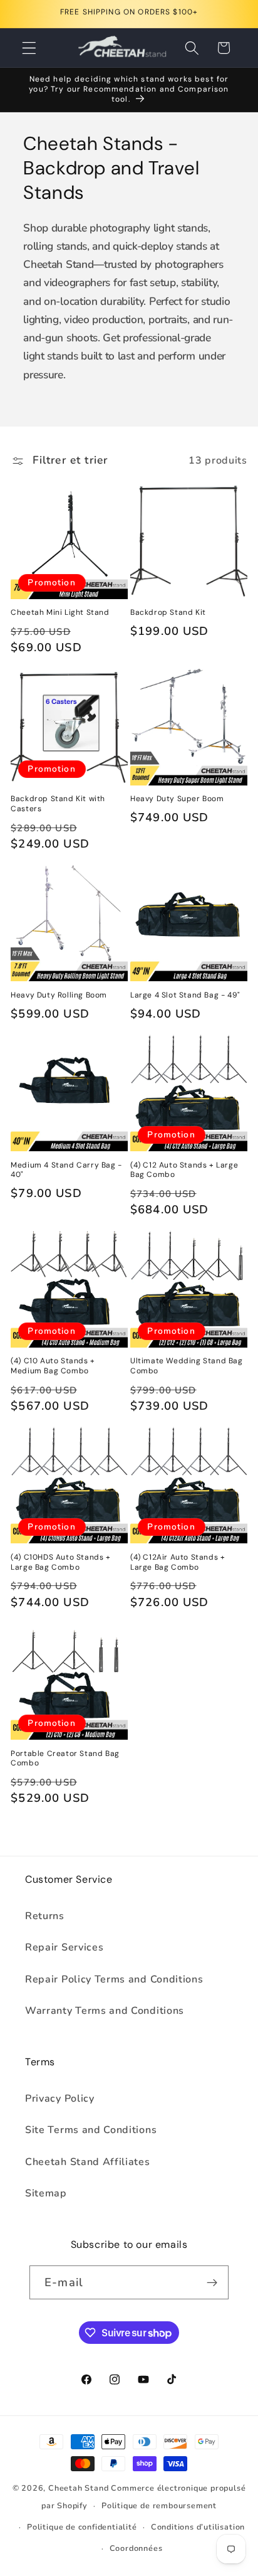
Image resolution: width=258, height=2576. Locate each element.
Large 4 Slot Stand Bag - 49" (185, 995)
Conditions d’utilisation (198, 2527)
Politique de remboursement (159, 2505)
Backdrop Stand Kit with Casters (58, 804)
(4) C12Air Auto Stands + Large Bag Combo (178, 1562)
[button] (29, 48)
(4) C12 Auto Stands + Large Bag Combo (184, 1170)
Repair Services (64, 1947)
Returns (45, 1916)
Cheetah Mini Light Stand (60, 613)
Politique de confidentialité (82, 2527)
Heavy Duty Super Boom (177, 799)
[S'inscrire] (212, 2282)
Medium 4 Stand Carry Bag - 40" (66, 1170)
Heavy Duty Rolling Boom (59, 995)
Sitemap (46, 2193)
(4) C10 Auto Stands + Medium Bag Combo (53, 1366)
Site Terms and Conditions (91, 2130)
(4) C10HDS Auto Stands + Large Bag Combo (60, 1562)
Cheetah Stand (80, 2488)
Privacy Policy (60, 2099)
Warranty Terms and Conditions (105, 2011)
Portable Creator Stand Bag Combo (65, 1759)
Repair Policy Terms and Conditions (114, 1979)
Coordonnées (136, 2548)
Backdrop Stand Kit (168, 613)
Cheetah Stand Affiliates (88, 2162)
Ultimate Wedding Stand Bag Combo (187, 1366)
